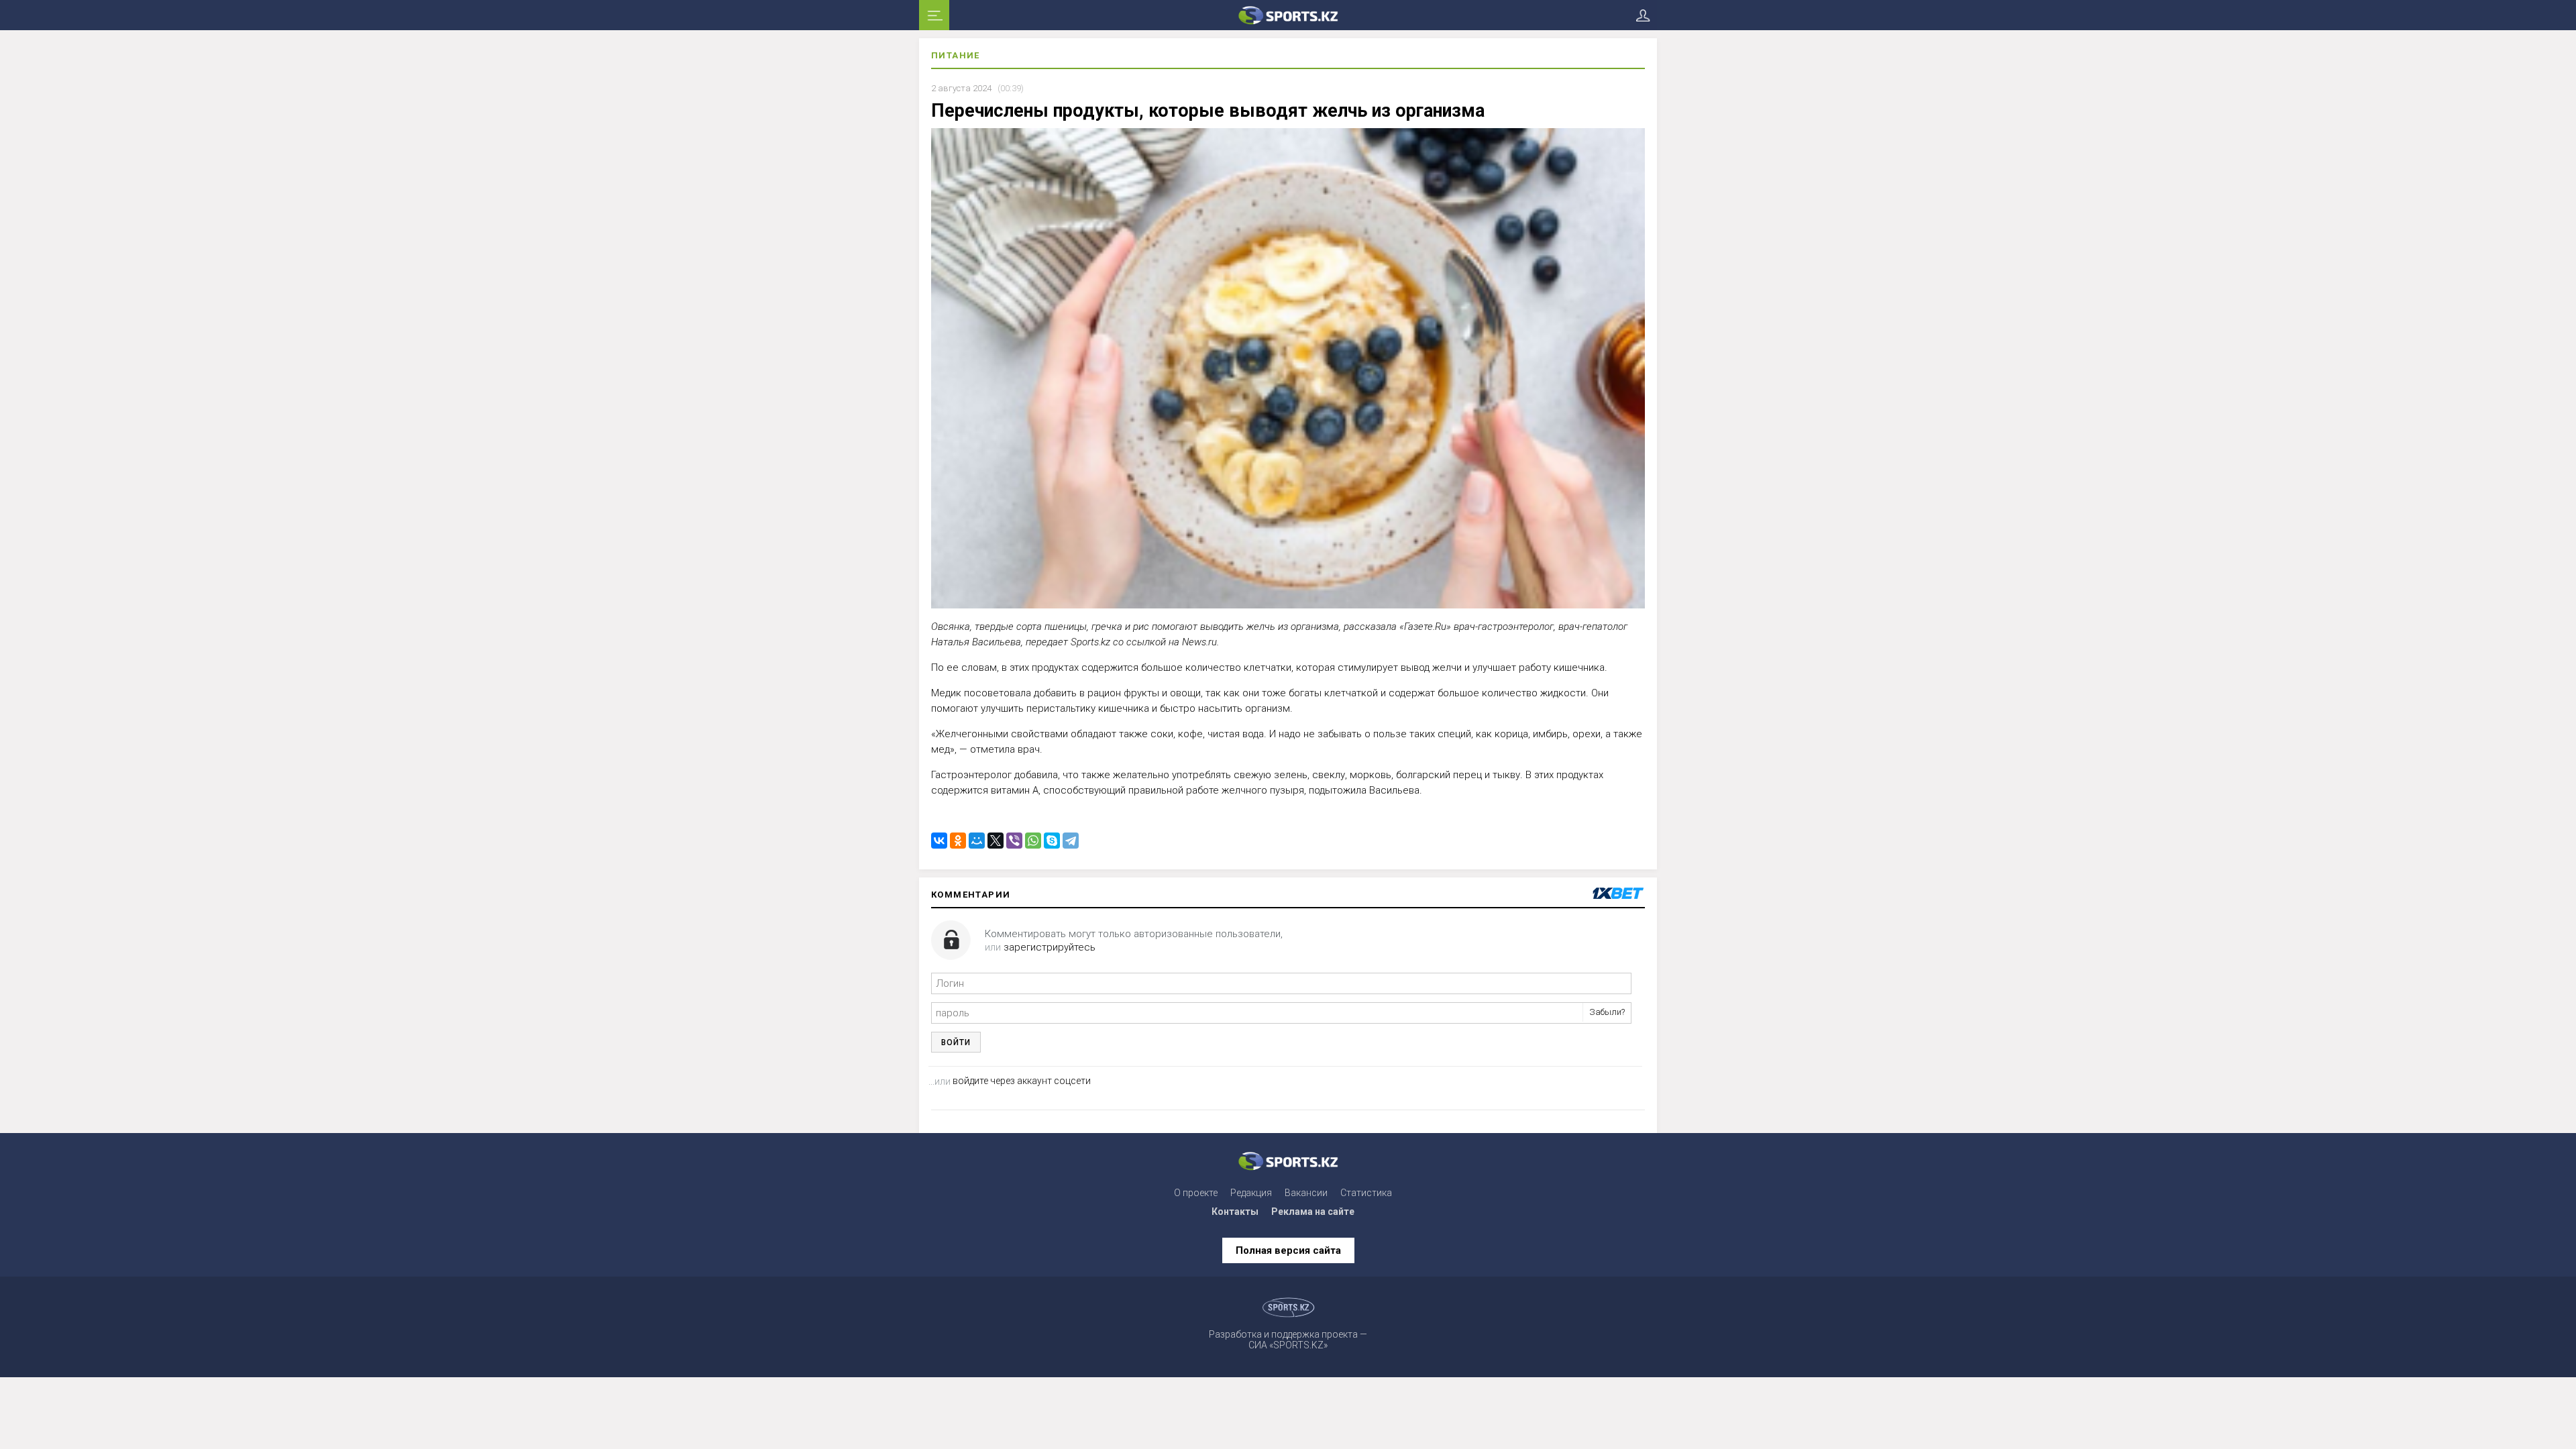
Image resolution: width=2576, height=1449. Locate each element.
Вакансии (1306, 1193)
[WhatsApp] (1033, 841)
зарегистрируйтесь (1050, 947)
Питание (956, 55)
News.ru (1199, 642)
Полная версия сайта (1288, 1250)
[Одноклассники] (958, 841)
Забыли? (1607, 1012)
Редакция (1251, 1193)
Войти (956, 1042)
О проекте (1196, 1193)
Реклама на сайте (1313, 1212)
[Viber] (1014, 841)
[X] (996, 841)
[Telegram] (1071, 841)
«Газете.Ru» (1425, 626)
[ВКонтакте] (939, 841)
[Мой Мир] (977, 841)
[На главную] (1288, 15)
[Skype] (1052, 841)
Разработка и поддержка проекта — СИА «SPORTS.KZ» (1288, 1340)
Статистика (1366, 1193)
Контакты (1235, 1212)
